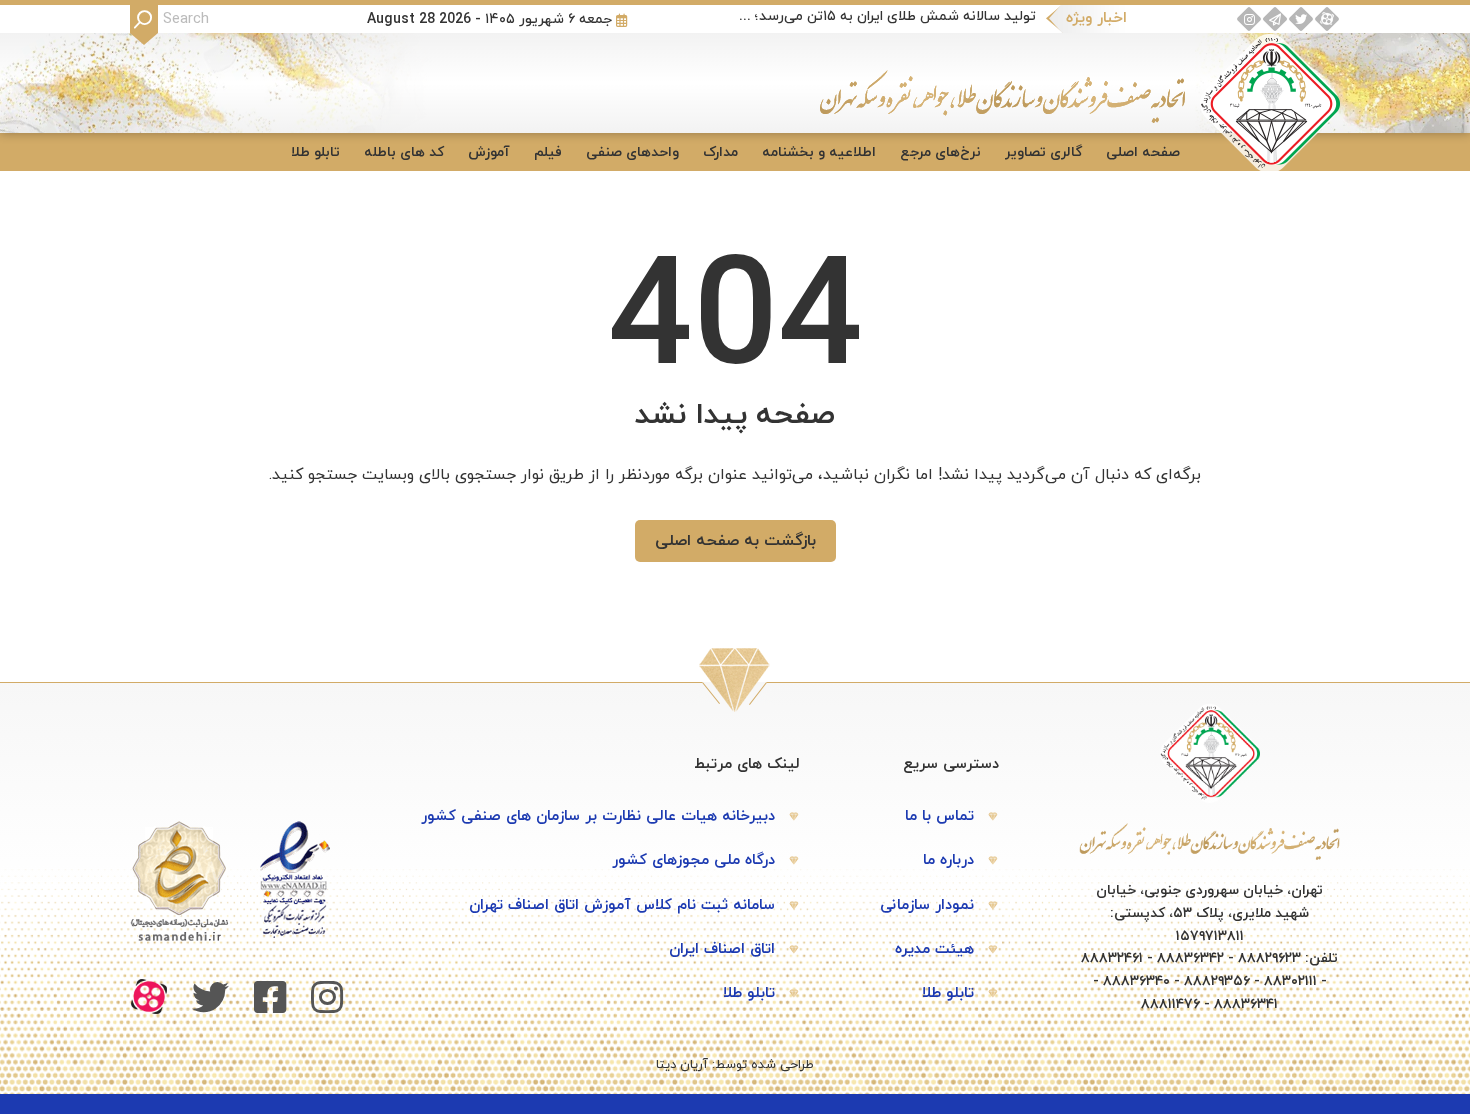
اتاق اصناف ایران (722, 949)
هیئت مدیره (934, 949)
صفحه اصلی (1143, 152)
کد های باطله (404, 152)
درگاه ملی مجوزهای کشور (693, 860)
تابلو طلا (315, 152)
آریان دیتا (682, 1065)
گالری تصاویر (1043, 152)
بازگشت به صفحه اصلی (735, 541)
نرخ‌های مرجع (940, 152)
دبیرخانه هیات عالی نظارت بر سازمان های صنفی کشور (598, 816)
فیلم (548, 152)
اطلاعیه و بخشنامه (819, 152)
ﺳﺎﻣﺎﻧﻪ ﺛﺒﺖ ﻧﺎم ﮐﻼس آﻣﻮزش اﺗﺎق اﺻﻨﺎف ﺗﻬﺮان (622, 905)
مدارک (720, 152)
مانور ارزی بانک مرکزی (969, 16)
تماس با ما (939, 816)
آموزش (489, 152)
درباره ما (948, 860)
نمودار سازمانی (927, 905)
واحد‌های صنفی (632, 152)
